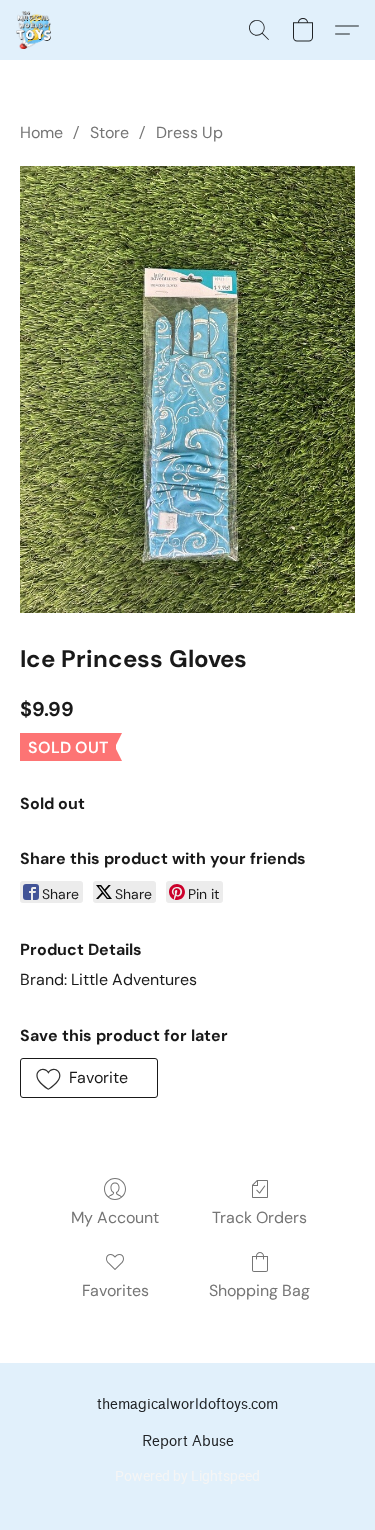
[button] (34, 30)
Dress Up (189, 132)
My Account (115, 1217)
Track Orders (259, 1217)
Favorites (115, 1290)
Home (41, 132)
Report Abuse (188, 1441)
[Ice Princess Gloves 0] (187, 389)
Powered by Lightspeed (187, 1476)
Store (109, 132)
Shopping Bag (259, 1290)
